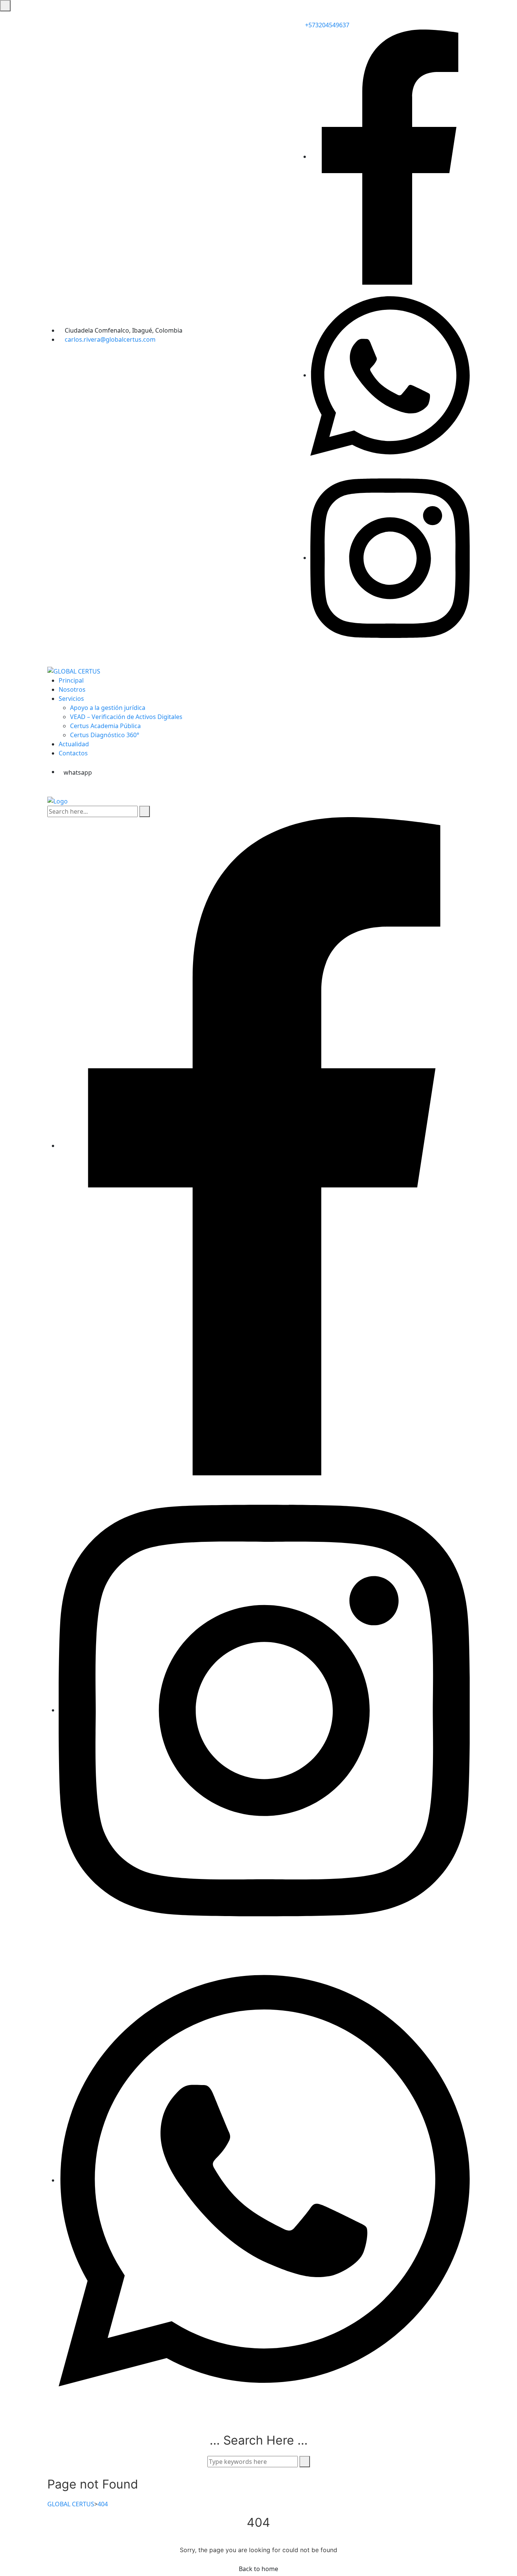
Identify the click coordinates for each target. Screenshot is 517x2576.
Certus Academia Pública (105, 726)
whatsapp (78, 772)
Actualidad (74, 744)
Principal (71, 680)
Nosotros (72, 689)
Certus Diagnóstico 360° (105, 735)
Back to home (258, 2569)
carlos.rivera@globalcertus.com (110, 339)
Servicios (71, 699)
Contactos (73, 753)
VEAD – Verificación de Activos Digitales (126, 717)
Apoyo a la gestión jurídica (108, 708)
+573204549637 (326, 25)
